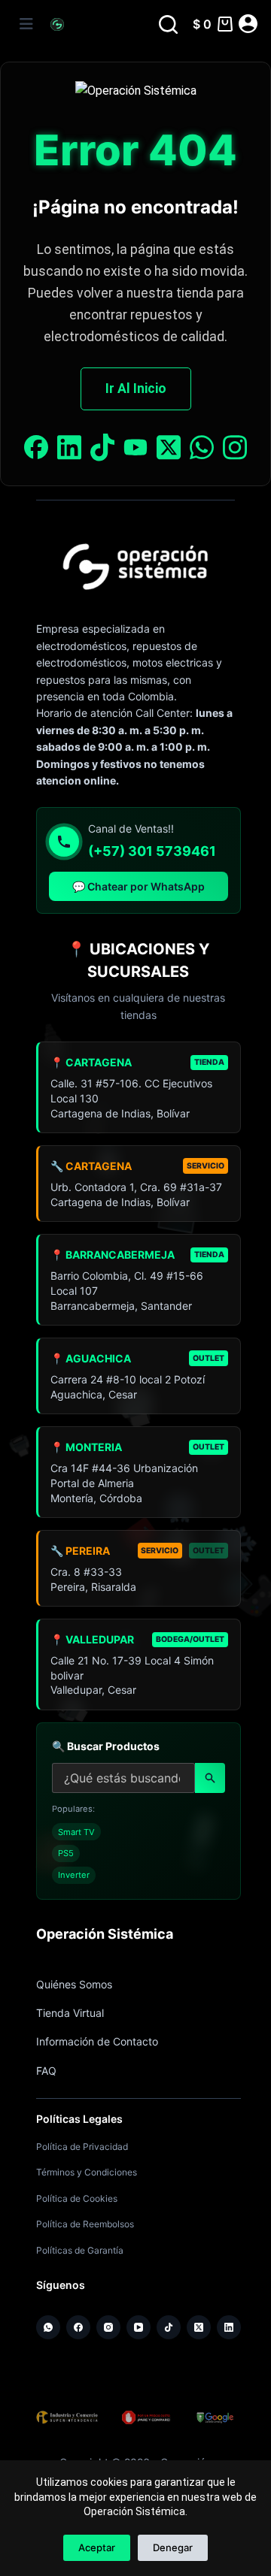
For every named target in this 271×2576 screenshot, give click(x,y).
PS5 (66, 1853)
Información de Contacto (97, 2041)
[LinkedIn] (229, 2327)
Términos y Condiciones (87, 2172)
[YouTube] (139, 2327)
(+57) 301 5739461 (152, 851)
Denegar (173, 2547)
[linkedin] (69, 450)
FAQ (46, 2071)
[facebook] (36, 450)
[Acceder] (248, 24)
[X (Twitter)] (199, 2327)
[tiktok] (102, 450)
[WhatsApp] (48, 2327)
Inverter (74, 1875)
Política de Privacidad (82, 2147)
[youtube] (135, 450)
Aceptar (97, 2547)
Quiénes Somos (74, 1984)
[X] (169, 450)
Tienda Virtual (70, 2013)
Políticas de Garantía (80, 2250)
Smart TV (76, 1832)
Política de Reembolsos (85, 2224)
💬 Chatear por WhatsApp (139, 886)
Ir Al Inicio (136, 389)
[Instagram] (235, 450)
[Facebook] (78, 2327)
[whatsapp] (202, 450)
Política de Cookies (77, 2198)
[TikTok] (169, 2327)
